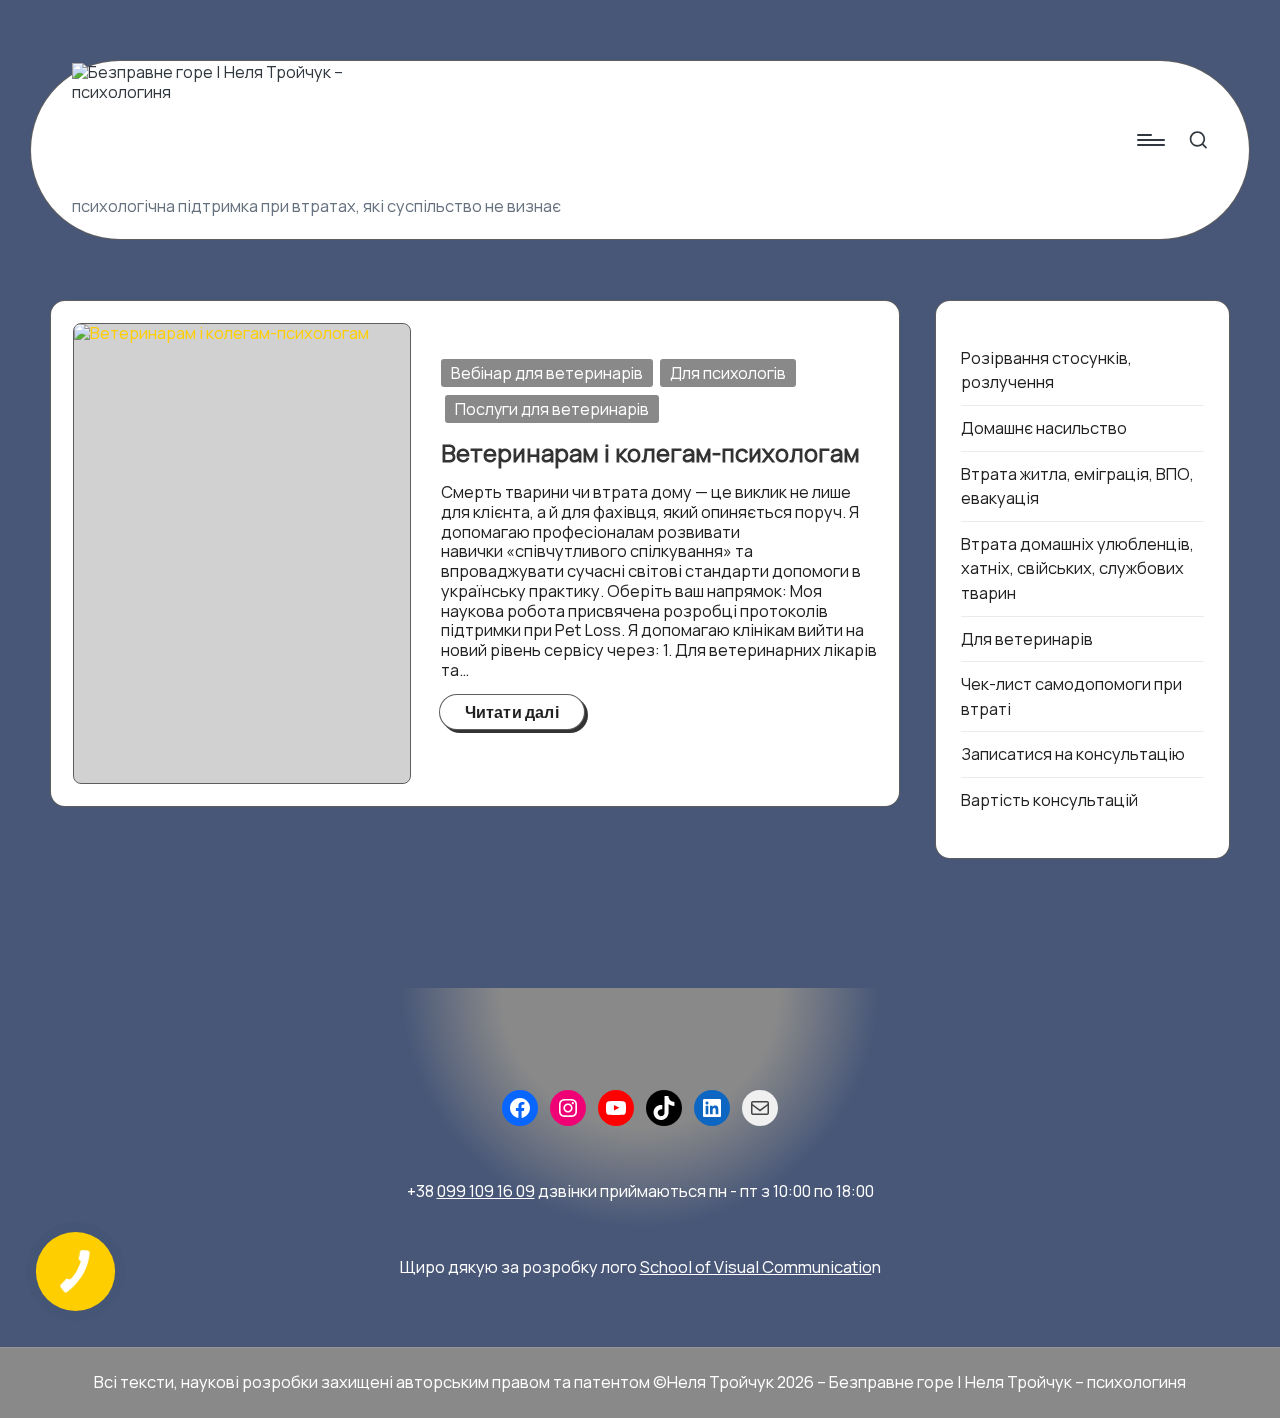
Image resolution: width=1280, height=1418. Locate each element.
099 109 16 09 (486, 1191)
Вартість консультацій (1049, 800)
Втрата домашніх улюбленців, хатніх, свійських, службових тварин (1077, 568)
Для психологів (728, 373)
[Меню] (1149, 140)
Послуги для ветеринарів (552, 409)
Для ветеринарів (1027, 639)
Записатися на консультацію (1073, 754)
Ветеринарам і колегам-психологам (650, 452)
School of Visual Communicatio (756, 1267)
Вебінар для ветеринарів (547, 373)
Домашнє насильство (1044, 428)
